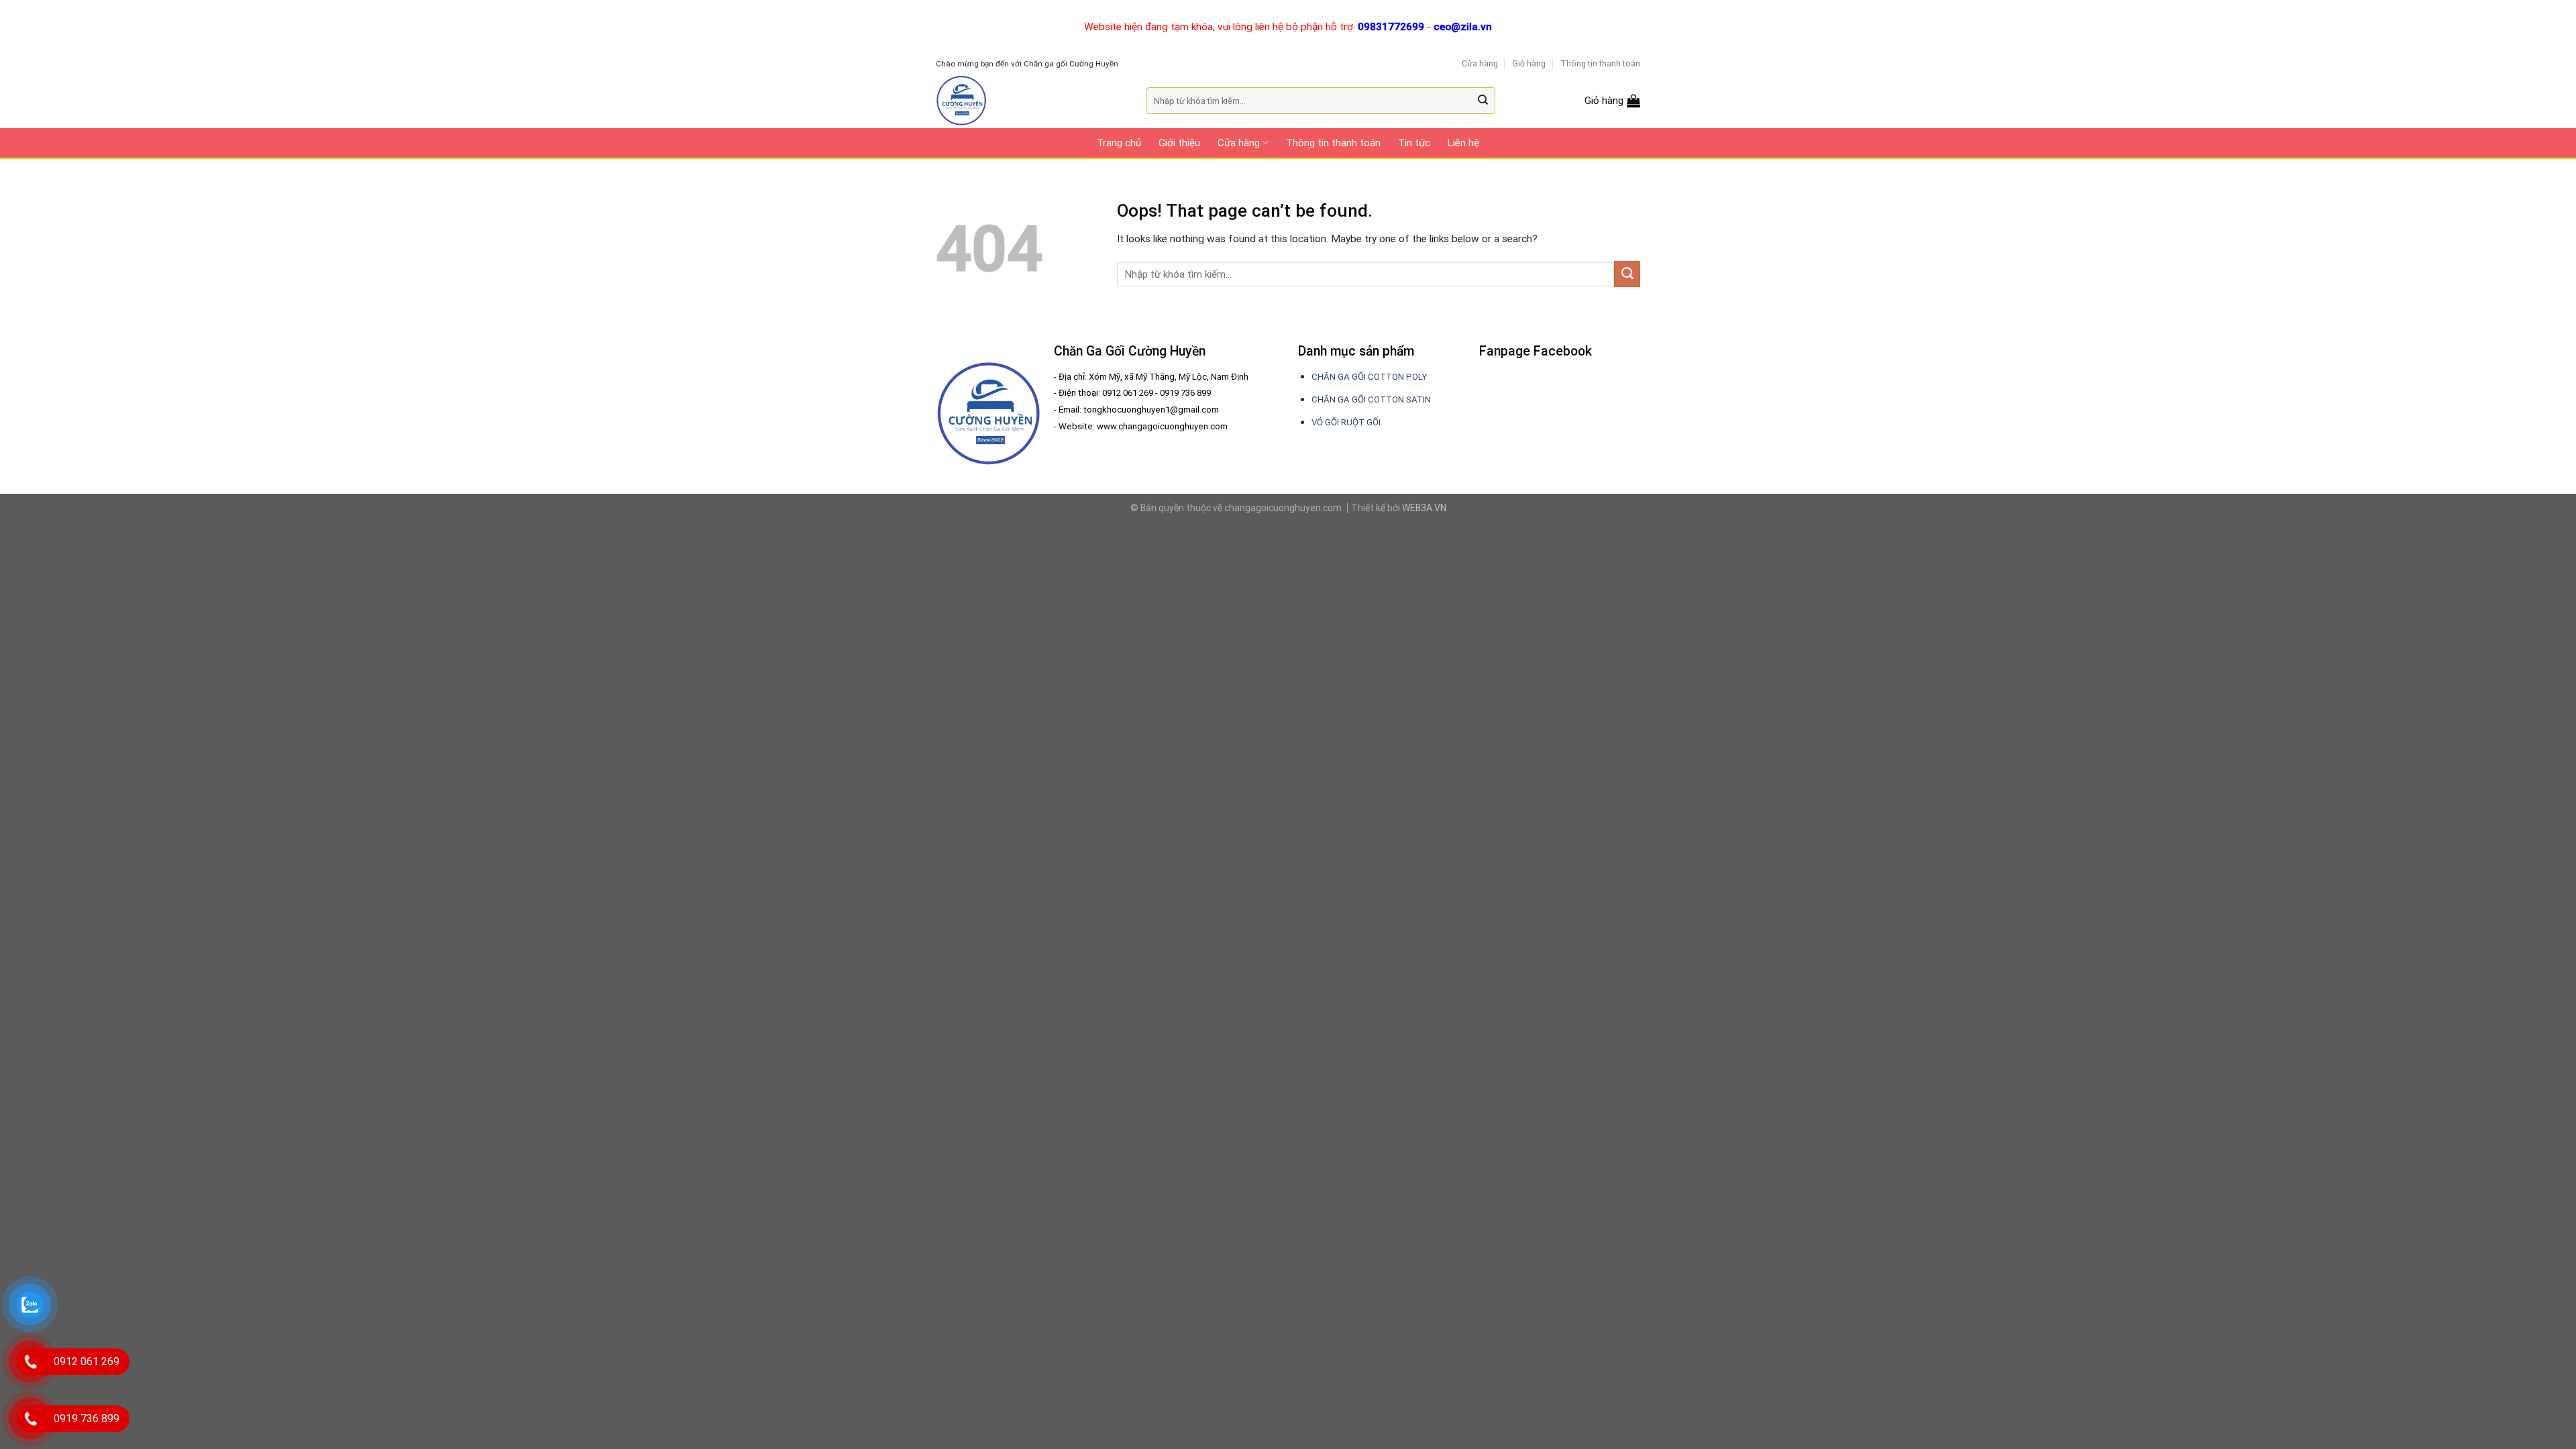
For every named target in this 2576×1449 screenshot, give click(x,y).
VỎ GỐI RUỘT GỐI (1346, 422)
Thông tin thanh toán (1600, 63)
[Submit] (1484, 101)
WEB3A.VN (1424, 508)
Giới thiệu (1179, 143)
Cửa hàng (1480, 63)
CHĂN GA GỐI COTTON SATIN (1371, 399)
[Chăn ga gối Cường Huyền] (1031, 101)
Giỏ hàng (1529, 63)
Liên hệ (1463, 143)
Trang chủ (1119, 143)
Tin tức (1414, 143)
